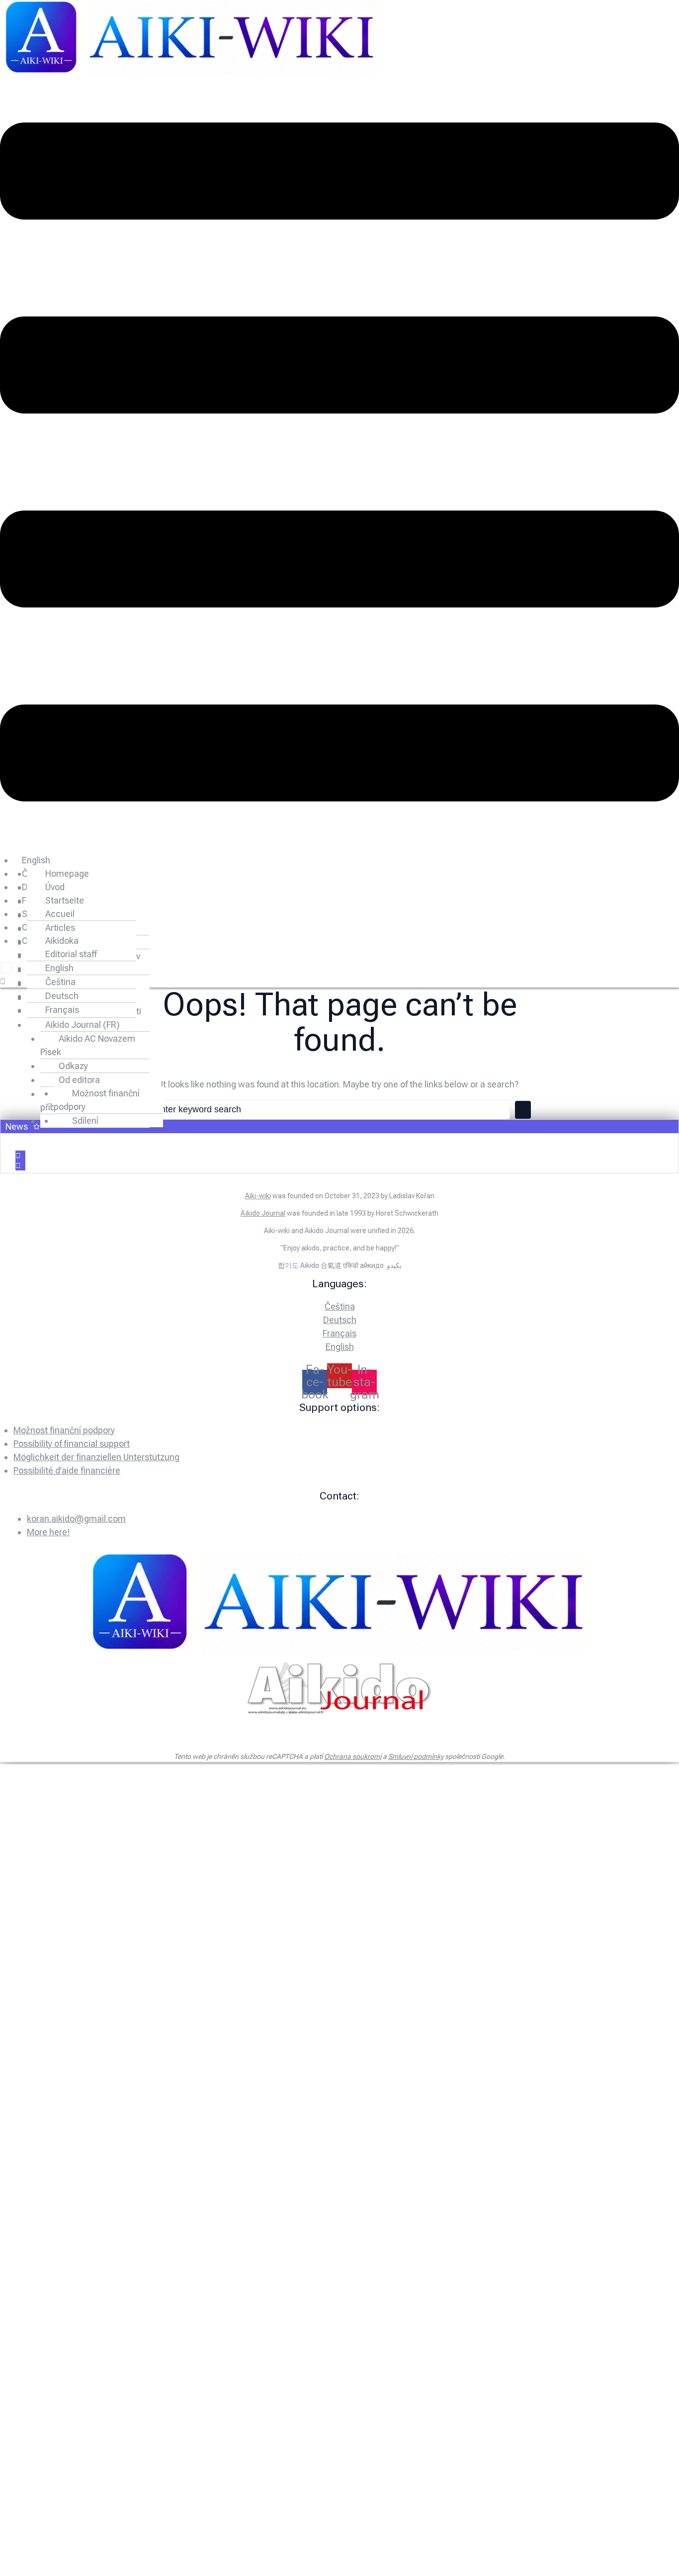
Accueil (60, 914)
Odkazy (73, 1066)
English (36, 860)
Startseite (65, 900)
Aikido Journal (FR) (83, 1025)
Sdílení (85, 1121)
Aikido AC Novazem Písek (88, 1045)
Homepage (67, 873)
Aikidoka (62, 941)
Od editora (79, 1080)
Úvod (55, 887)
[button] (339, 464)
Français (62, 1010)
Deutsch (62, 996)
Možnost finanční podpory (97, 1100)
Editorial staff (71, 954)
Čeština (60, 982)
